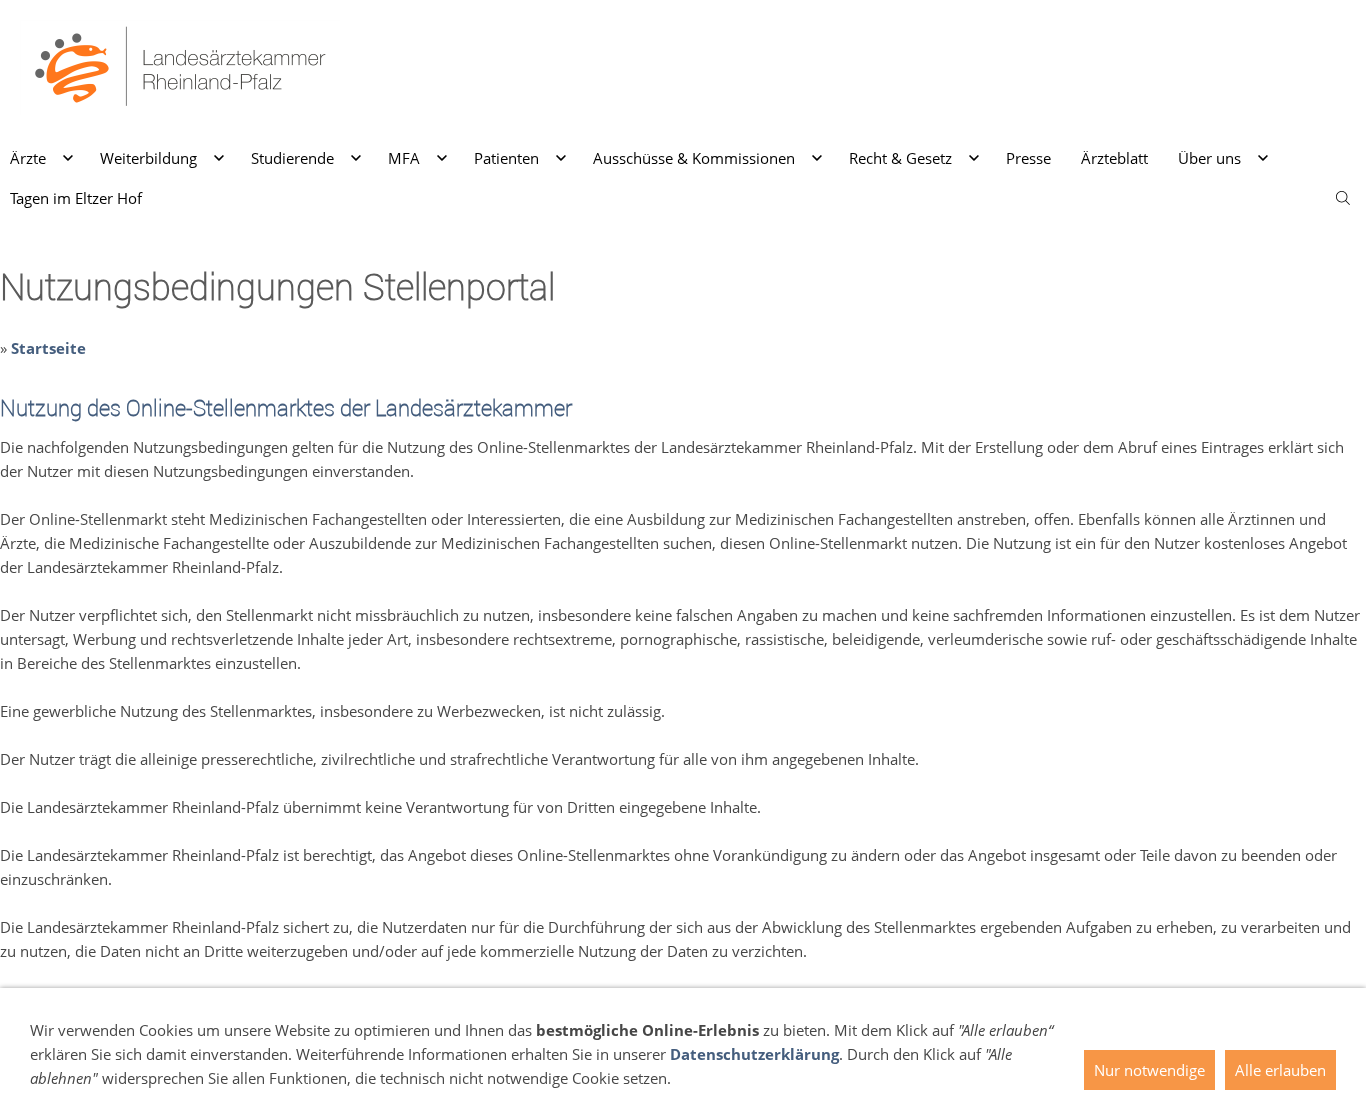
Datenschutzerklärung (754, 1054)
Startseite (48, 348)
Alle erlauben (1280, 1070)
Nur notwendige (1149, 1070)
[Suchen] (1343, 198)
